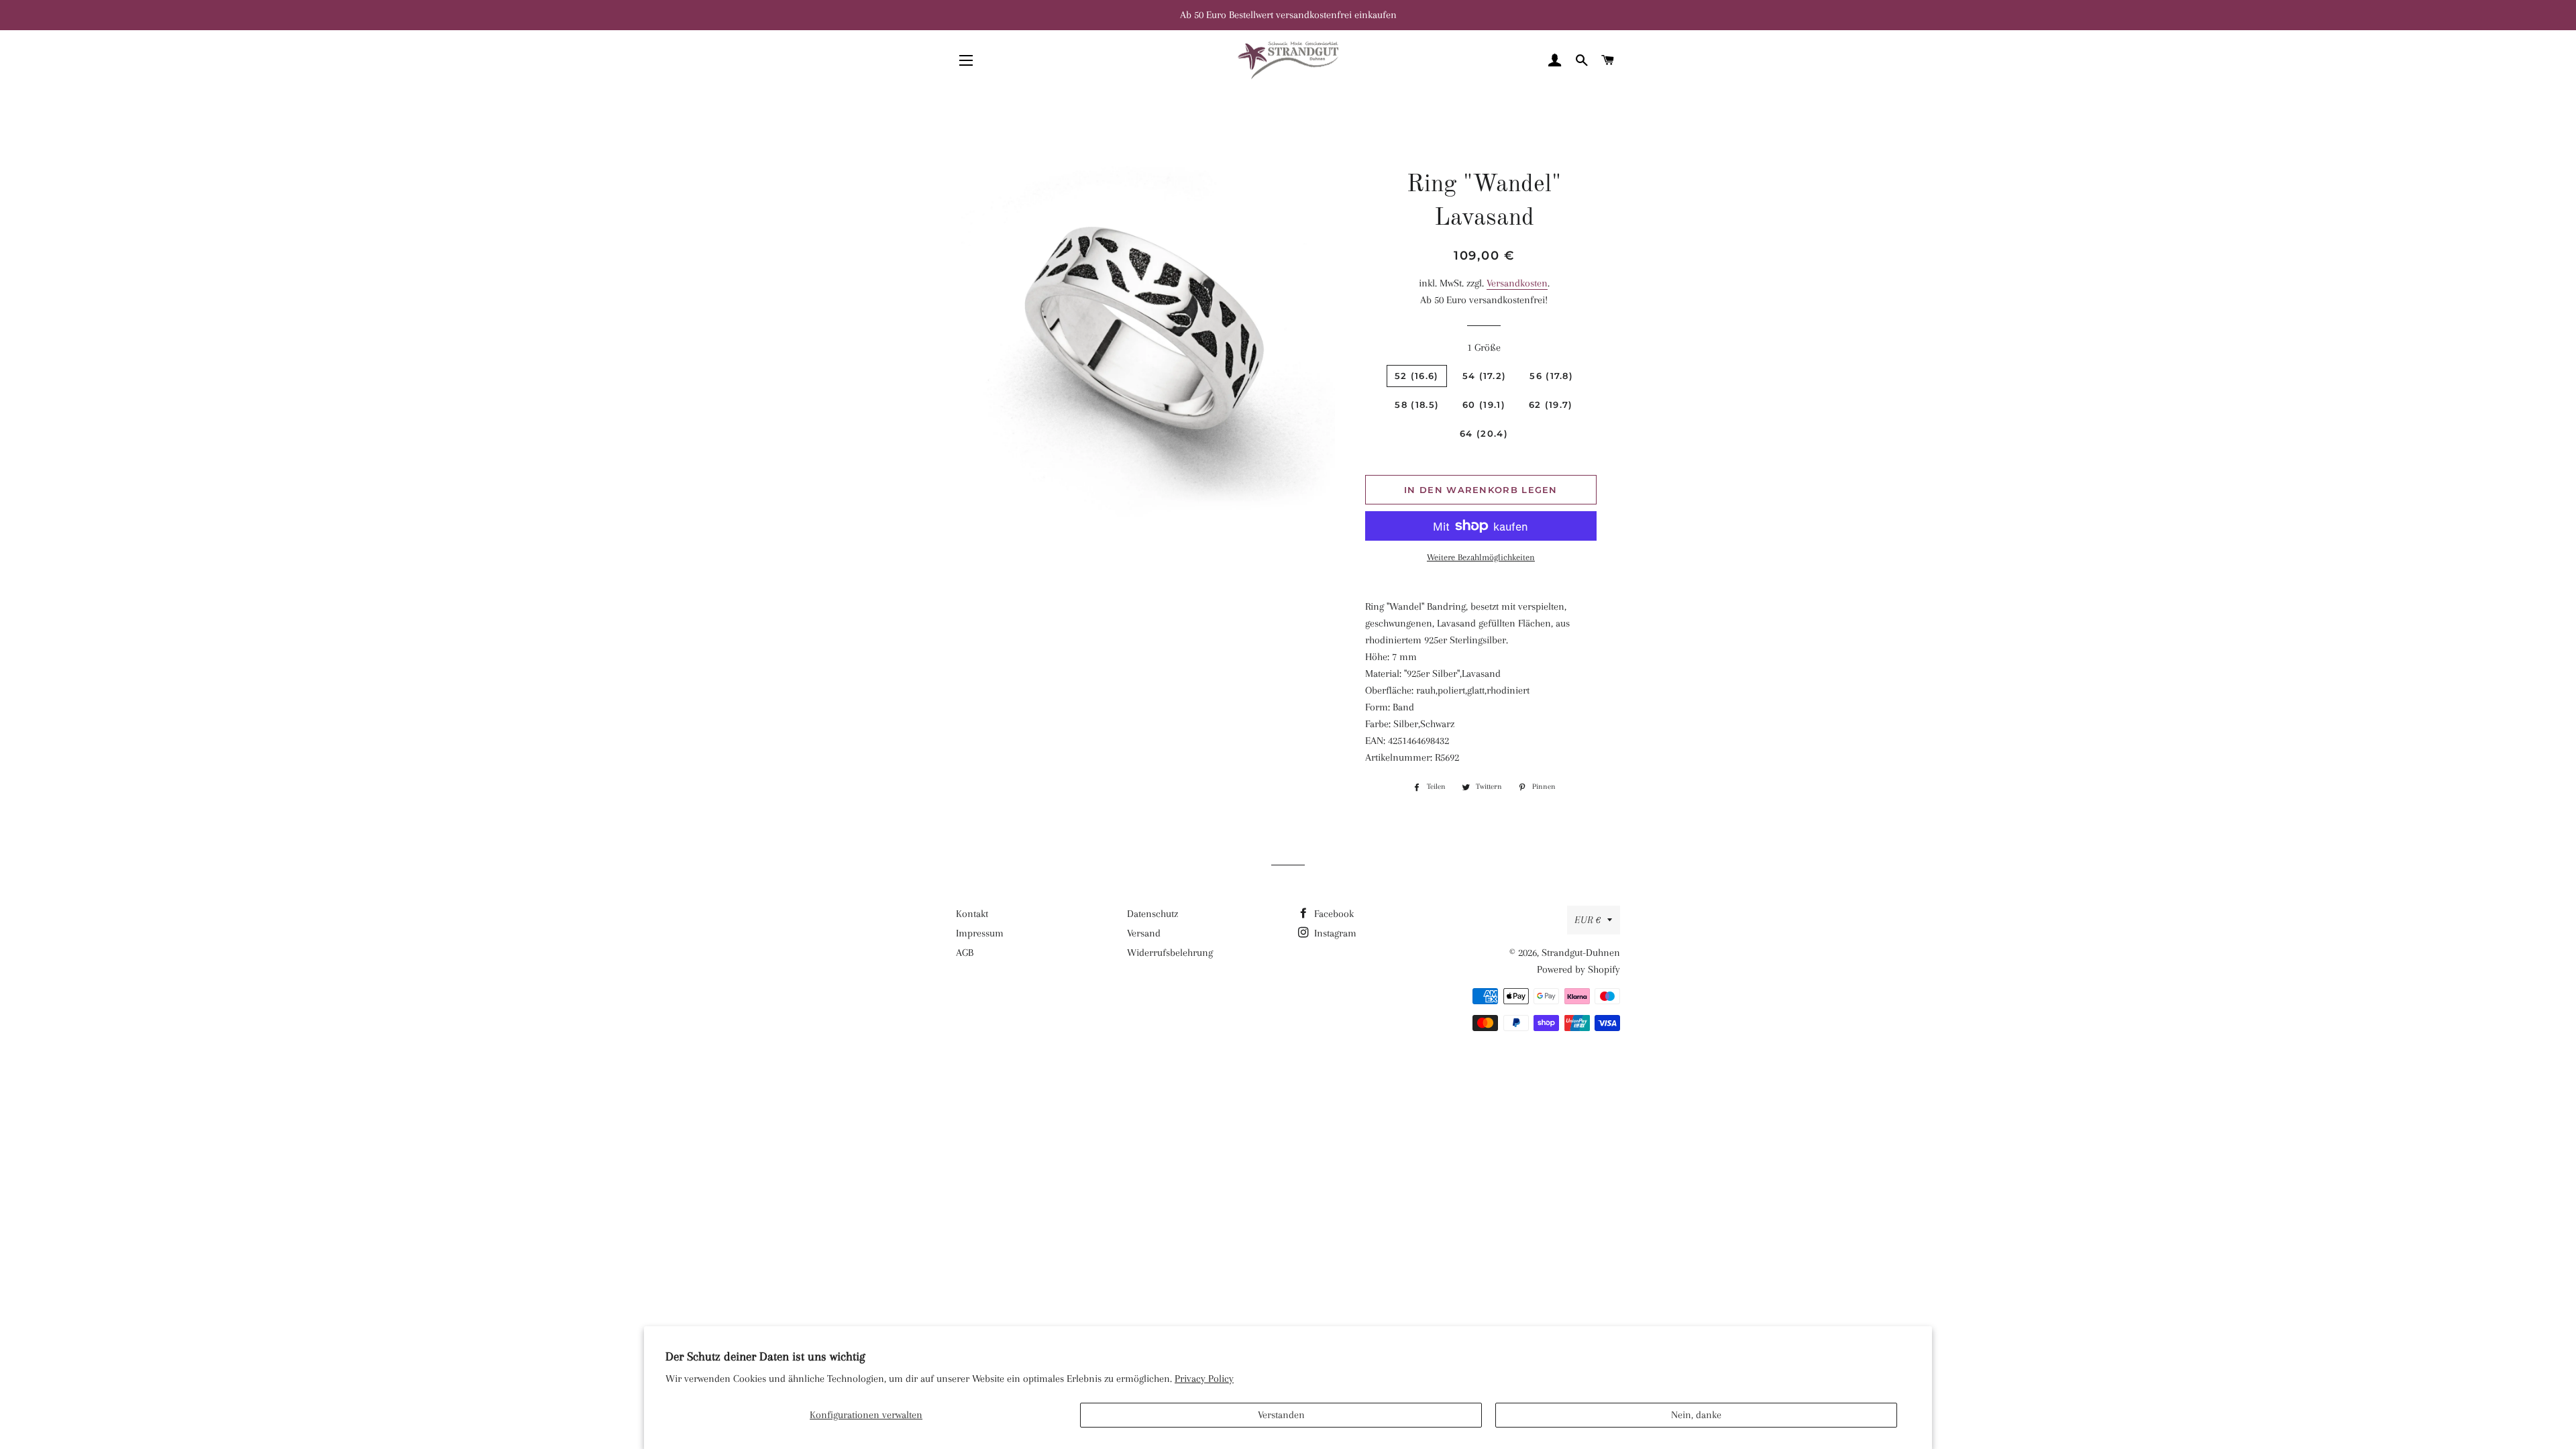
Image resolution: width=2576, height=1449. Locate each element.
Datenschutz (1152, 914)
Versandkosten (1517, 283)
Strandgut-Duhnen (1581, 953)
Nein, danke (1696, 1415)
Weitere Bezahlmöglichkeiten (1481, 557)
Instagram (1334, 933)
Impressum (980, 933)
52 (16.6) (1417, 376)
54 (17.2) (1485, 376)
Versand (1144, 933)
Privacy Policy (1204, 1379)
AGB (965, 953)
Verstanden (1281, 1415)
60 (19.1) (1484, 405)
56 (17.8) (1551, 376)
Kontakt (972, 914)
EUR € (1588, 920)
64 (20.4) (1484, 433)
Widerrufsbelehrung (1170, 953)
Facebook (1333, 914)
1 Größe (1484, 347)
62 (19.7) (1551, 405)
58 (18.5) (1417, 405)
